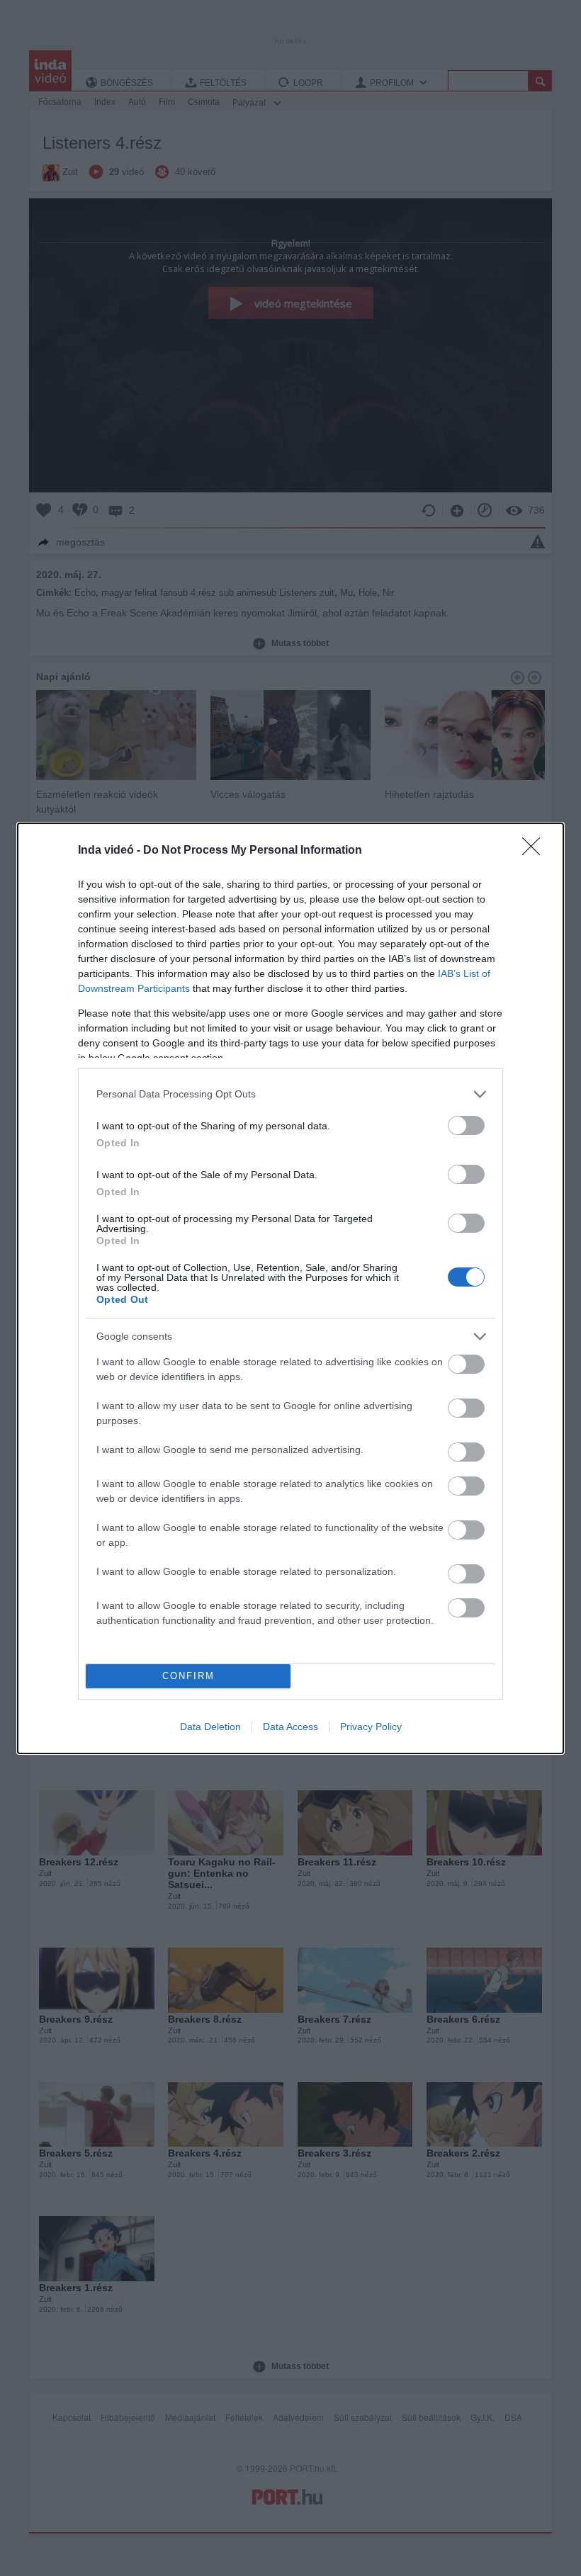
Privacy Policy (371, 1727)
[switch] (466, 1125)
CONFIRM (188, 1676)
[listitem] (290, 1094)
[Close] (536, 851)
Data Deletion (210, 1727)
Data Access (290, 1727)
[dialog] (290, 1288)
